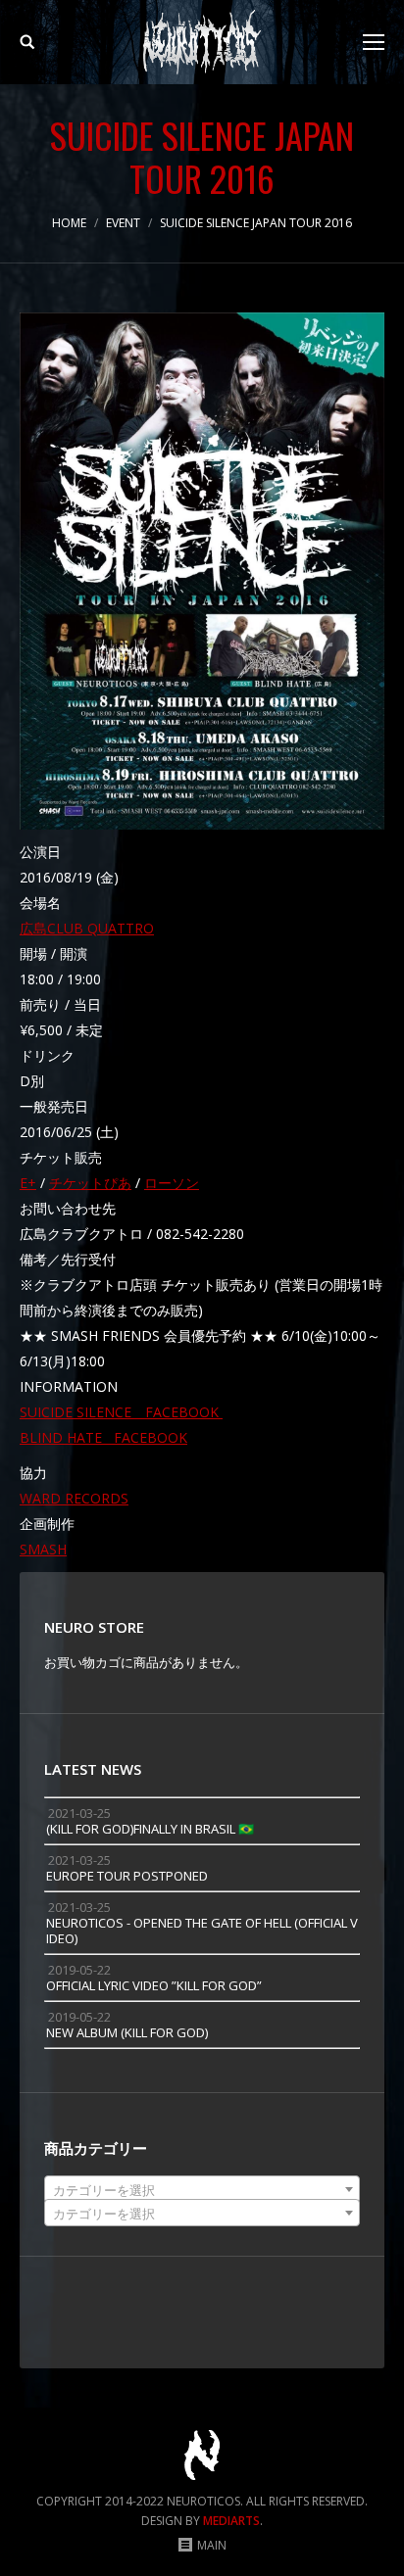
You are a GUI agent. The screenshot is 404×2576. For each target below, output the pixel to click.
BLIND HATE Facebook (103, 1437)
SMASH (43, 1549)
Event (123, 223)
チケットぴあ (90, 1183)
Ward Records (74, 1498)
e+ (28, 1183)
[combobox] (202, 2189)
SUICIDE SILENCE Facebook (121, 1412)
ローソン (172, 1183)
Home (69, 223)
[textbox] (202, 2190)
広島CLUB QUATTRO (87, 928)
